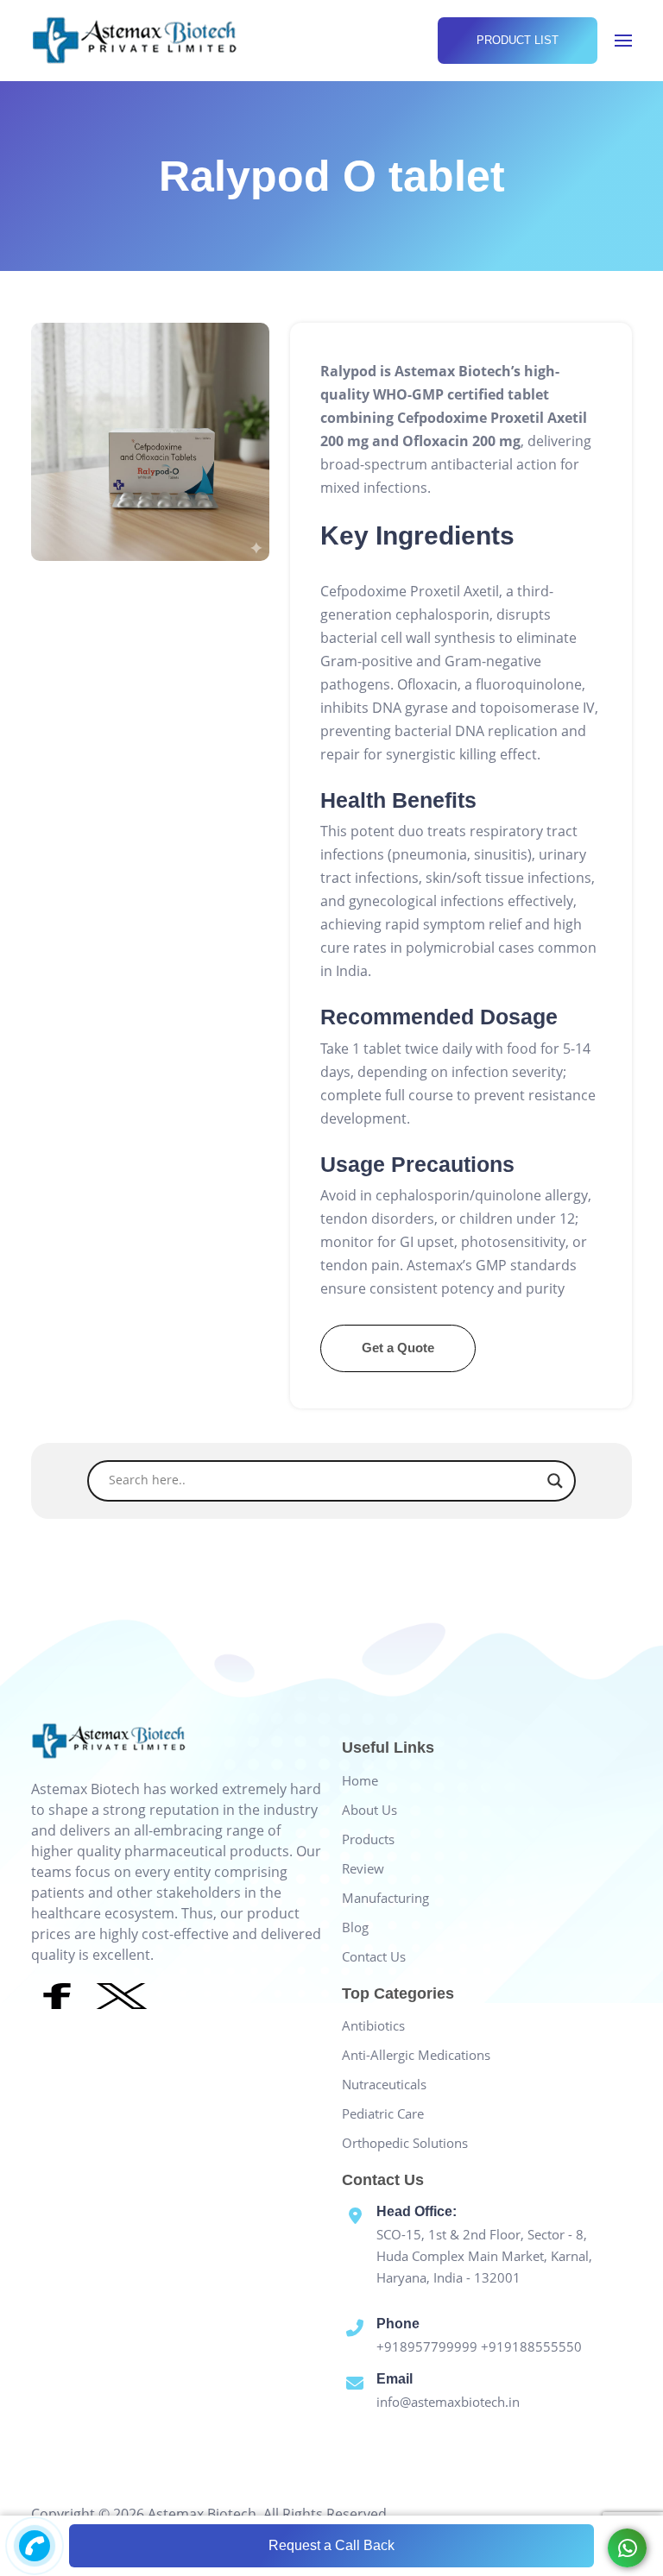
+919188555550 (531, 2346)
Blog (355, 1927)
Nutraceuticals (384, 2084)
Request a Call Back (331, 2545)
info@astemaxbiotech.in (448, 2402)
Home (360, 1780)
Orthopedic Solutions (405, 2143)
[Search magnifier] (555, 1481)
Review (363, 1868)
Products (368, 1839)
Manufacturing (385, 1898)
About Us (369, 1810)
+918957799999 (429, 2346)
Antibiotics (373, 2025)
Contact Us (374, 1956)
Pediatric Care (383, 2113)
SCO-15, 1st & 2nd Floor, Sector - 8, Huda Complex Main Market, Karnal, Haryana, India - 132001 (484, 2256)
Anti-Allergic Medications (416, 2055)
